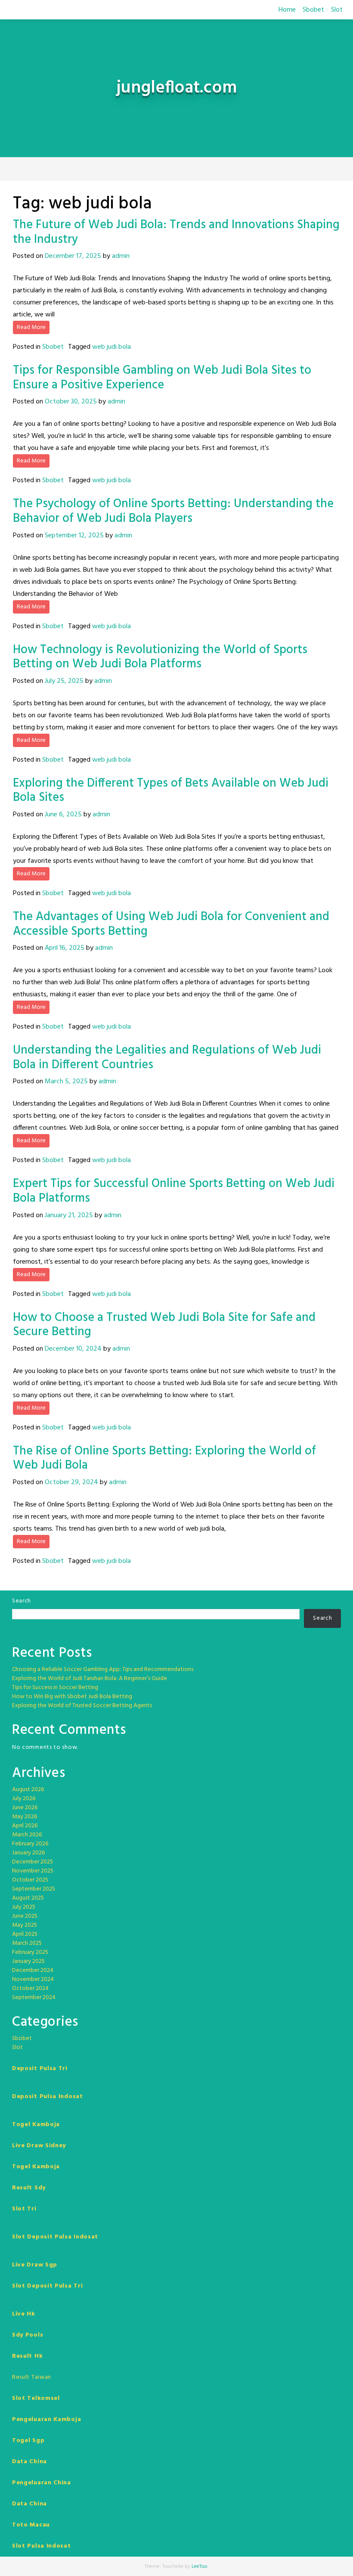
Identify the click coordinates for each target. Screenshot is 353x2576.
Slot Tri (24, 2209)
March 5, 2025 (66, 1082)
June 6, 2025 (63, 815)
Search (22, 1601)
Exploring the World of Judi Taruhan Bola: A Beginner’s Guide (90, 1679)
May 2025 (25, 1925)
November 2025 (33, 1871)
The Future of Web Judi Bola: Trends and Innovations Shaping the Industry (176, 232)
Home (287, 10)
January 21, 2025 (69, 1215)
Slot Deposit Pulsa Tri (47, 2286)
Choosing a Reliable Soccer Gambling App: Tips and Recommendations (103, 1669)
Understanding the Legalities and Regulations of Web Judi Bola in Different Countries (167, 1058)
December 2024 (33, 1970)
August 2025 (28, 1898)
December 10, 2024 (73, 1349)
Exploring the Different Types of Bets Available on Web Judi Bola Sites (171, 791)
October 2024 (30, 1989)
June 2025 (25, 1916)
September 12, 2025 (74, 536)
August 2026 (28, 1790)
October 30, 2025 (71, 402)
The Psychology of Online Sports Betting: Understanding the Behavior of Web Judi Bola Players (173, 511)
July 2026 (24, 1799)
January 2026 (28, 1853)
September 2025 (34, 1889)
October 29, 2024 (71, 1482)
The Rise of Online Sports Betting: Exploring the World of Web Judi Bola (164, 1458)
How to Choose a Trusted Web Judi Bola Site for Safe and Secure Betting (164, 1325)
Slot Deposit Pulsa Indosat (55, 2237)
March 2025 (27, 1943)
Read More (31, 327)
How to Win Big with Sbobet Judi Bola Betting (72, 1697)
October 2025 (30, 1880)
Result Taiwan (32, 2377)
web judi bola (111, 347)
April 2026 (25, 1826)
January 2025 (28, 1961)
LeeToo (200, 2567)
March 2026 (27, 1835)
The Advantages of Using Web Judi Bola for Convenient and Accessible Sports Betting (171, 924)
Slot (337, 10)
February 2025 (30, 1952)
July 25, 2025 (64, 681)
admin (121, 256)
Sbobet (313, 10)
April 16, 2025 (65, 948)
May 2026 (25, 1817)
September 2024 (34, 1998)
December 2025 (33, 1862)
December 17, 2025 (73, 256)
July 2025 (24, 1907)
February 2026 (30, 1844)
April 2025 (25, 1934)
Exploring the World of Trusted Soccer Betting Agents (82, 1706)
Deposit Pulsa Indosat (48, 2097)
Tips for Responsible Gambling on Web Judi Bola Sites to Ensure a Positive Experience (162, 378)
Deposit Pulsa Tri (40, 2069)
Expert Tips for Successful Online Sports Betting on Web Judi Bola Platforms (174, 1191)
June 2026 (25, 1808)
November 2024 (33, 1979)
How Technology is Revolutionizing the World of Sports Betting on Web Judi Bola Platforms (160, 657)
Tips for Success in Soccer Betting (55, 1688)
